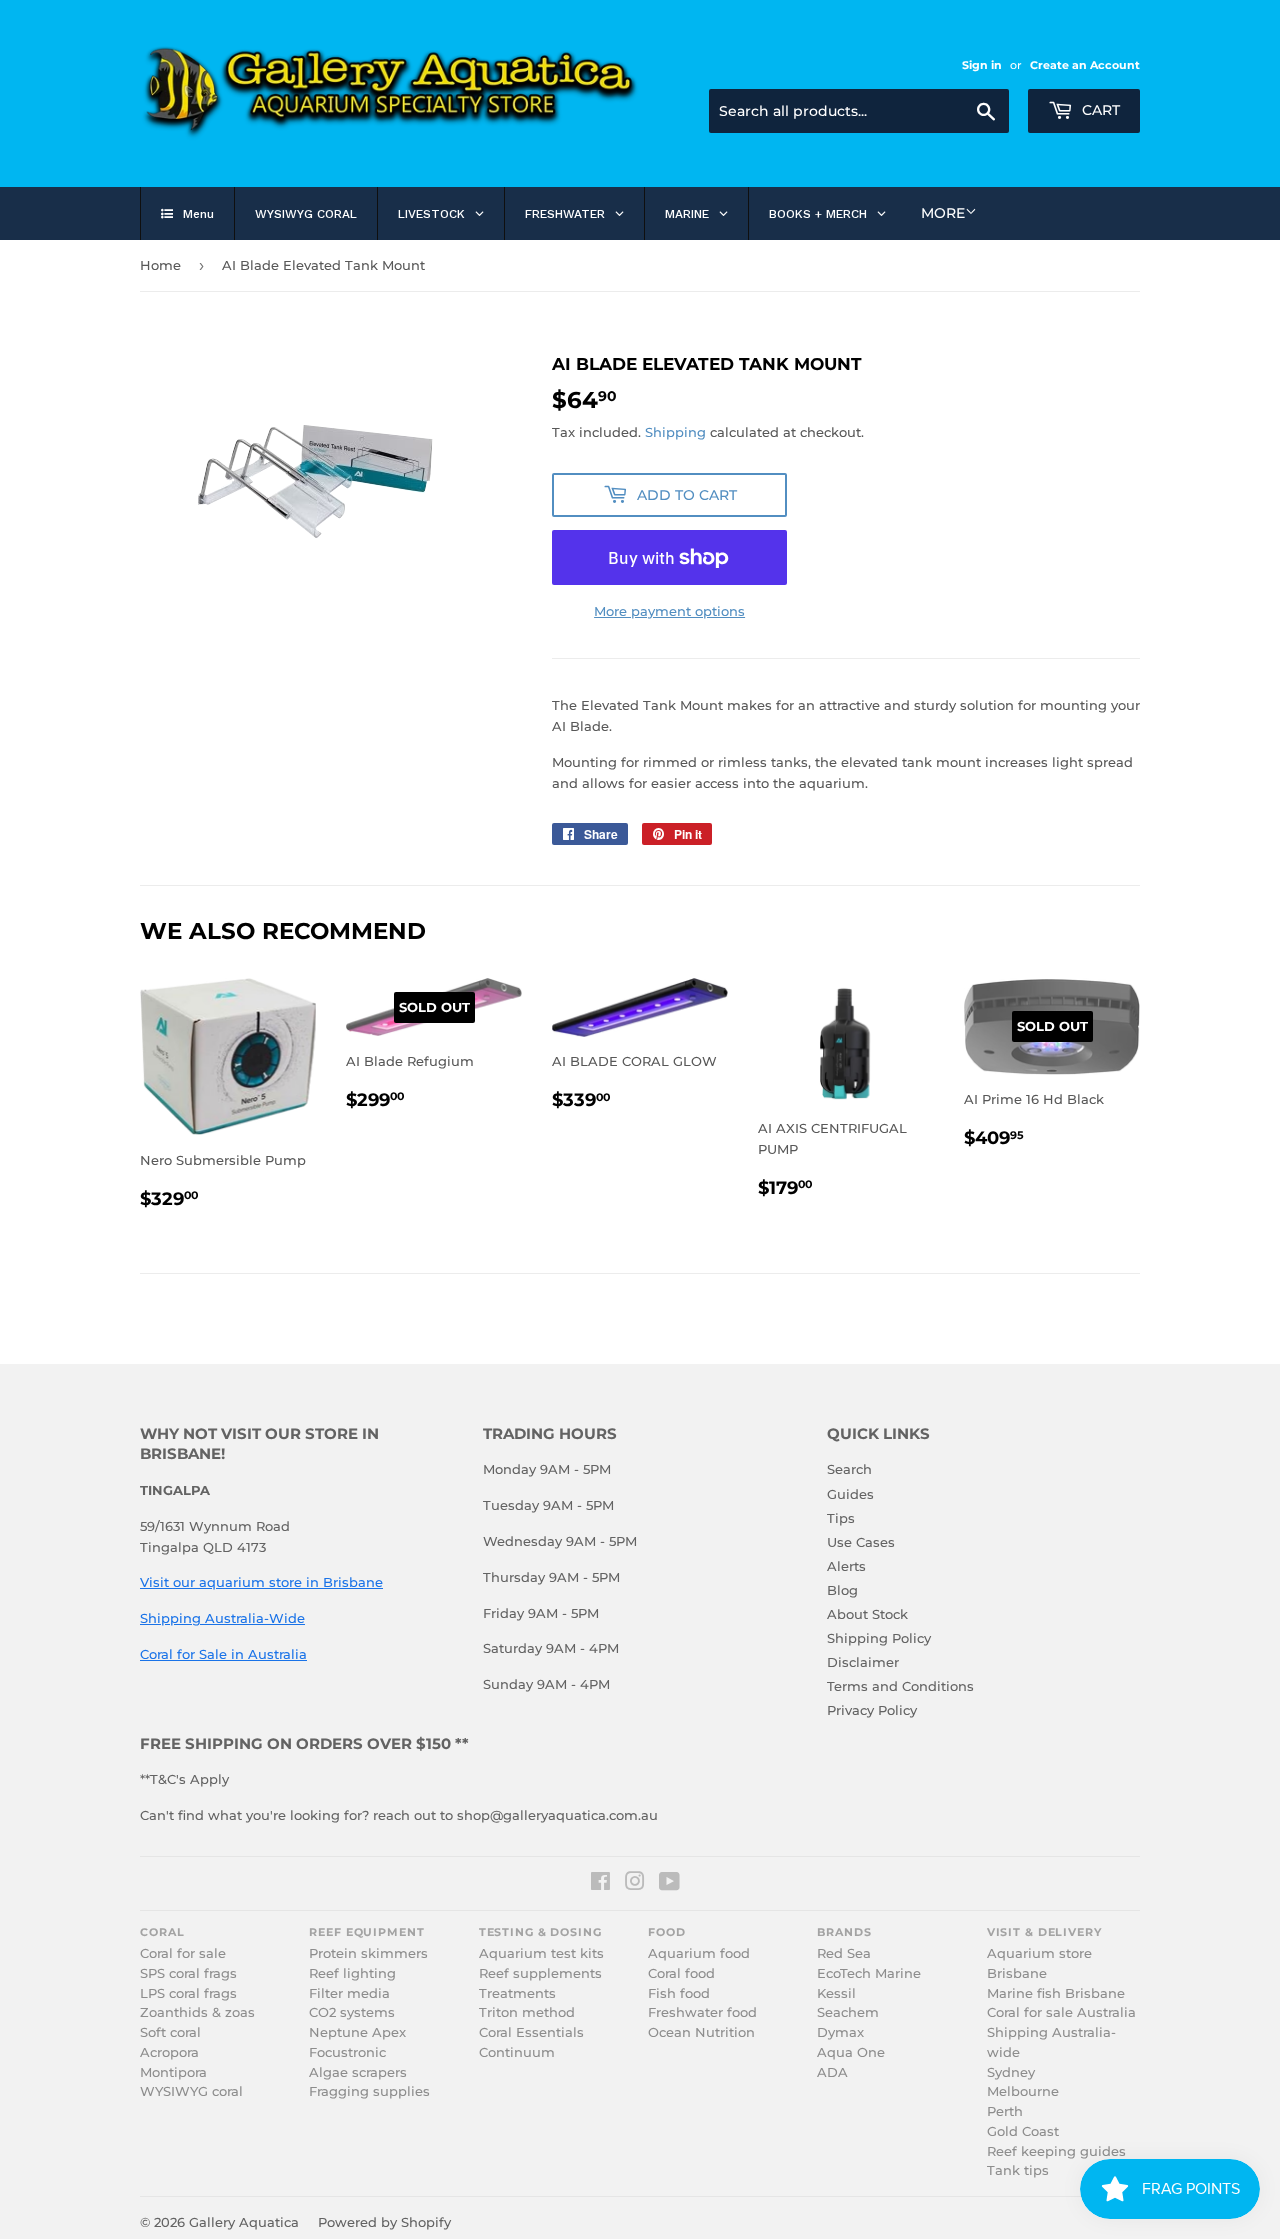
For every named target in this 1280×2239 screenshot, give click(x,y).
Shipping (675, 432)
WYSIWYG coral (191, 2091)
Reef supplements (540, 1973)
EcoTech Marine (869, 1973)
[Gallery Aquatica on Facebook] (600, 1884)
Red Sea (844, 1953)
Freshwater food (702, 2012)
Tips (841, 1518)
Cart (1099, 110)
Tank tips (1018, 2170)
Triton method (527, 2012)
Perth (1005, 2111)
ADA (832, 2072)
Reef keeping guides (1056, 2151)
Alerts (846, 1566)
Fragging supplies (369, 2091)
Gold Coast (1023, 2131)
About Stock (867, 1614)
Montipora (173, 2072)
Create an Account (1085, 65)
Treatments (517, 1993)
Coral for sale (183, 1953)
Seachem (848, 2012)
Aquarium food (699, 1953)
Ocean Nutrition (701, 2032)
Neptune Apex (357, 2032)
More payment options (669, 611)
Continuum (517, 2052)
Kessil (836, 1993)
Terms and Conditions (900, 1686)
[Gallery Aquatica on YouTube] (669, 1884)
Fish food (679, 1993)
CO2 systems (352, 2012)
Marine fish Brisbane (1056, 1993)
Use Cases (861, 1542)
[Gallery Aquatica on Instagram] (635, 1884)
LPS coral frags (188, 1993)
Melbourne (1023, 2091)
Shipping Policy (879, 1638)
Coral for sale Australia (1061, 2012)
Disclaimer (863, 1662)
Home (160, 265)
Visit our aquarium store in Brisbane (261, 1582)
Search (849, 1469)
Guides (850, 1494)
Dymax (840, 2032)
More (943, 213)
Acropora (169, 2052)
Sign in (982, 65)
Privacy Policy (872, 1710)
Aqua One (851, 2052)
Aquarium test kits (541, 1953)
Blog (842, 1590)
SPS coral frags (188, 1973)
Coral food (681, 1973)
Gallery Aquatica (244, 2222)
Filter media (349, 1993)
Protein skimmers (368, 1953)
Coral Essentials (531, 2032)
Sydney (1011, 2072)
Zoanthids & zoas (197, 2012)
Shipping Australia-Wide (222, 1618)
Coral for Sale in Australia (223, 1654)
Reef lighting (352, 1973)
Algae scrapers (358, 2072)
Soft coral (170, 2032)
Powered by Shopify (384, 2222)
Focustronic (347, 2052)
